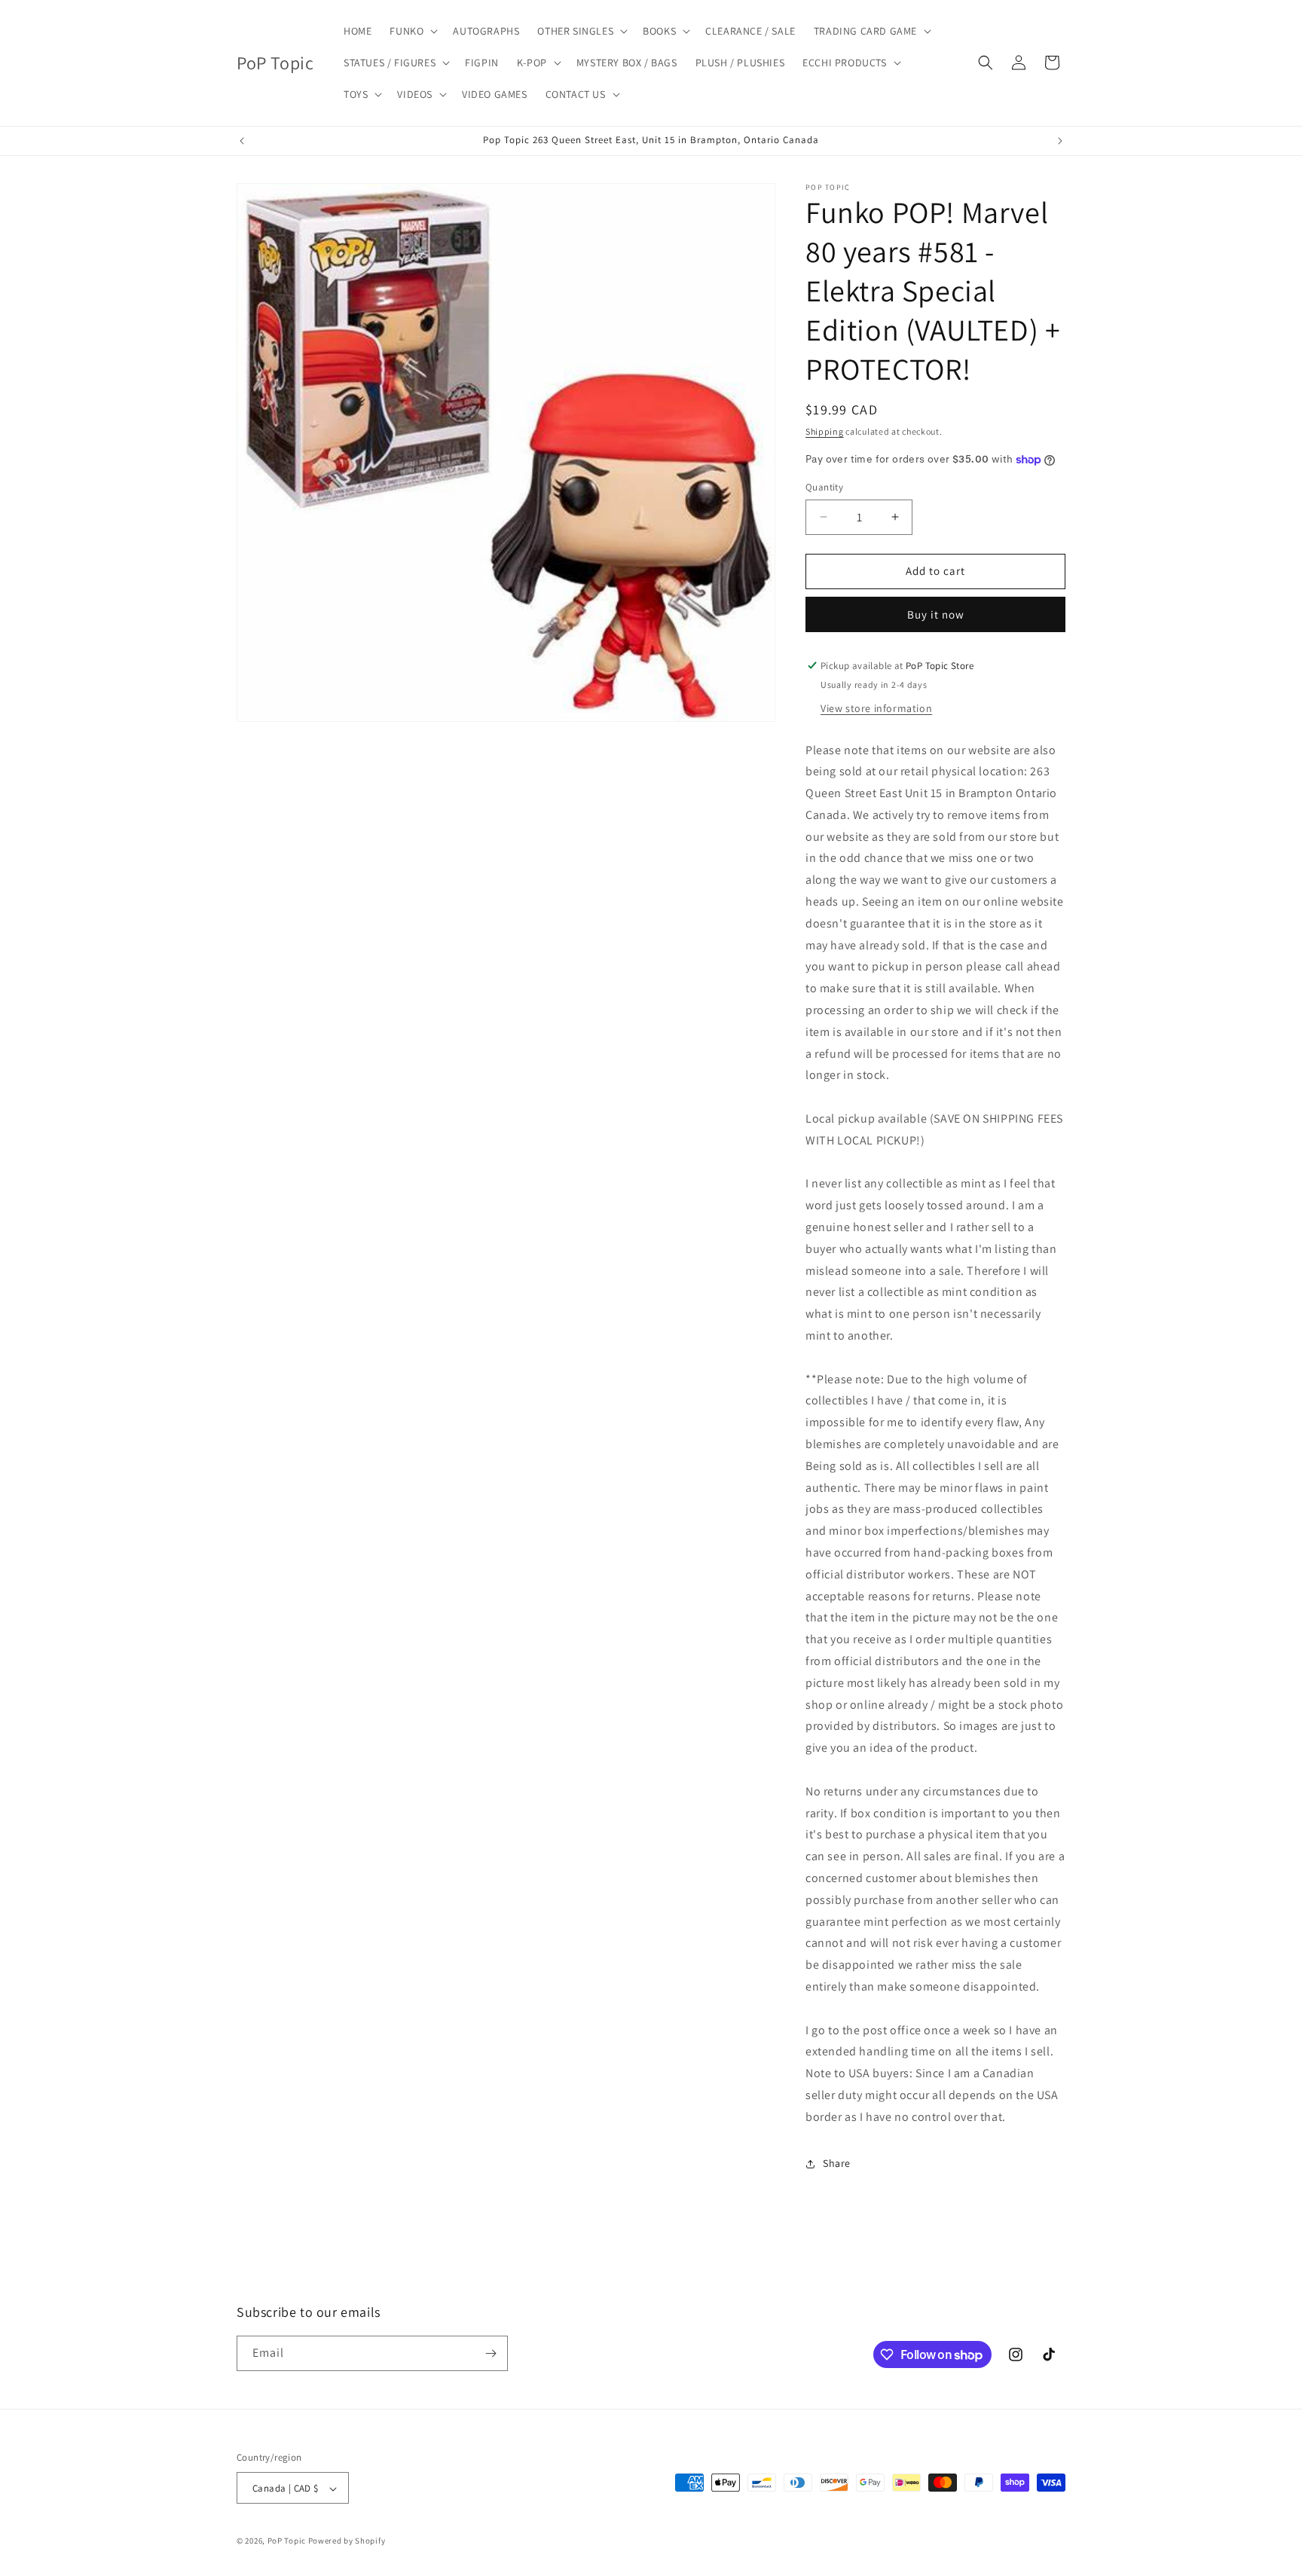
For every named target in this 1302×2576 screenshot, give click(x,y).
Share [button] (837, 2163)
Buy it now (936, 614)
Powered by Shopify (347, 2541)
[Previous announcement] (242, 141)
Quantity (824, 487)
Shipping (825, 431)
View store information (876, 708)
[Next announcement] (1060, 141)
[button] (412, 31)
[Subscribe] (491, 2353)
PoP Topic (287, 2541)
